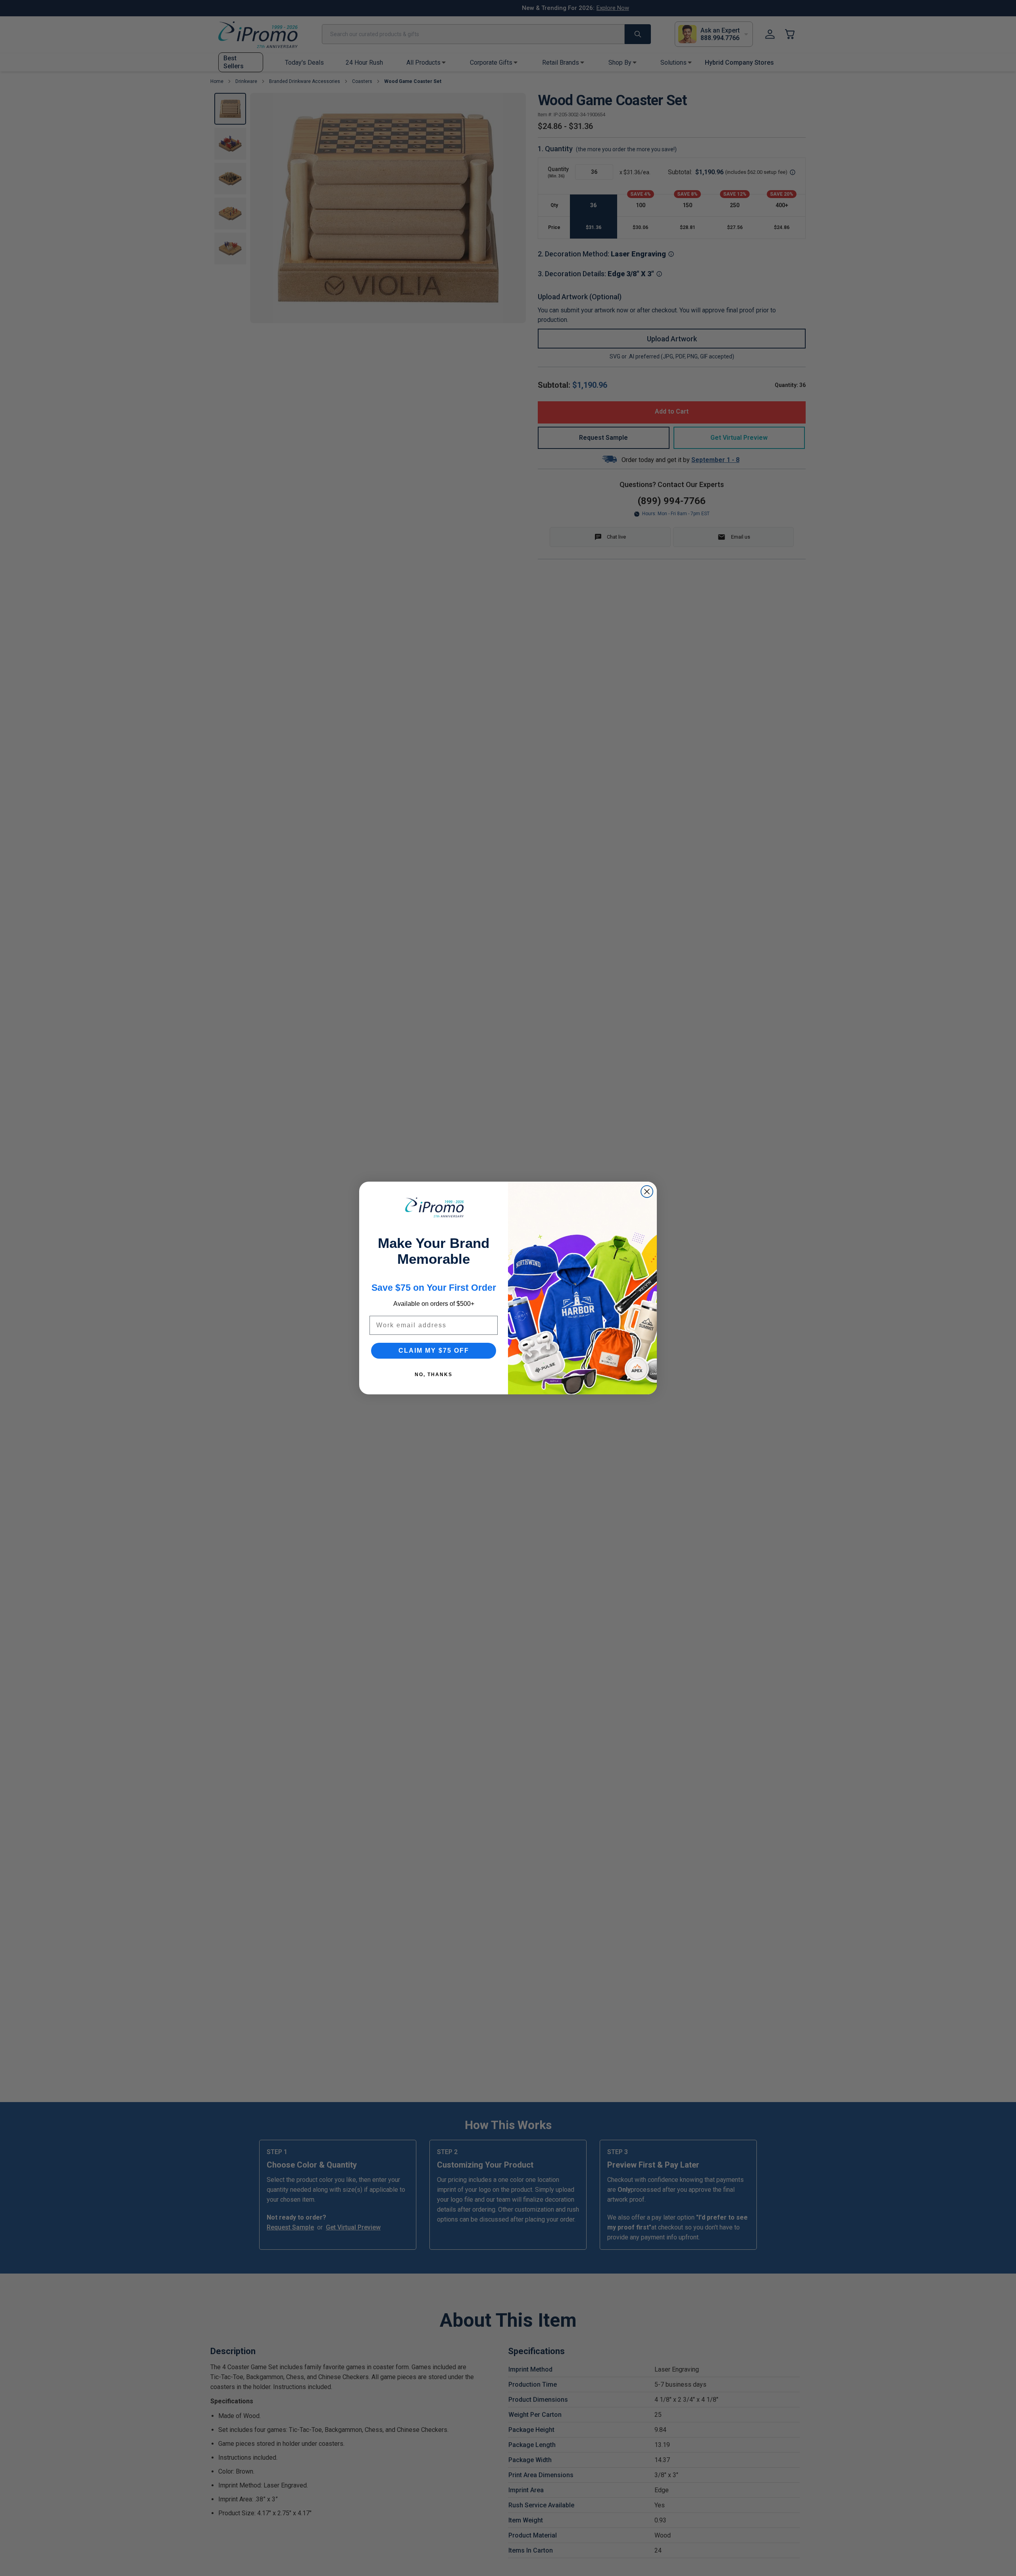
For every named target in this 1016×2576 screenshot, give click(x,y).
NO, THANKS (434, 1375)
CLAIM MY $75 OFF (434, 1351)
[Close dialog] (647, 1192)
